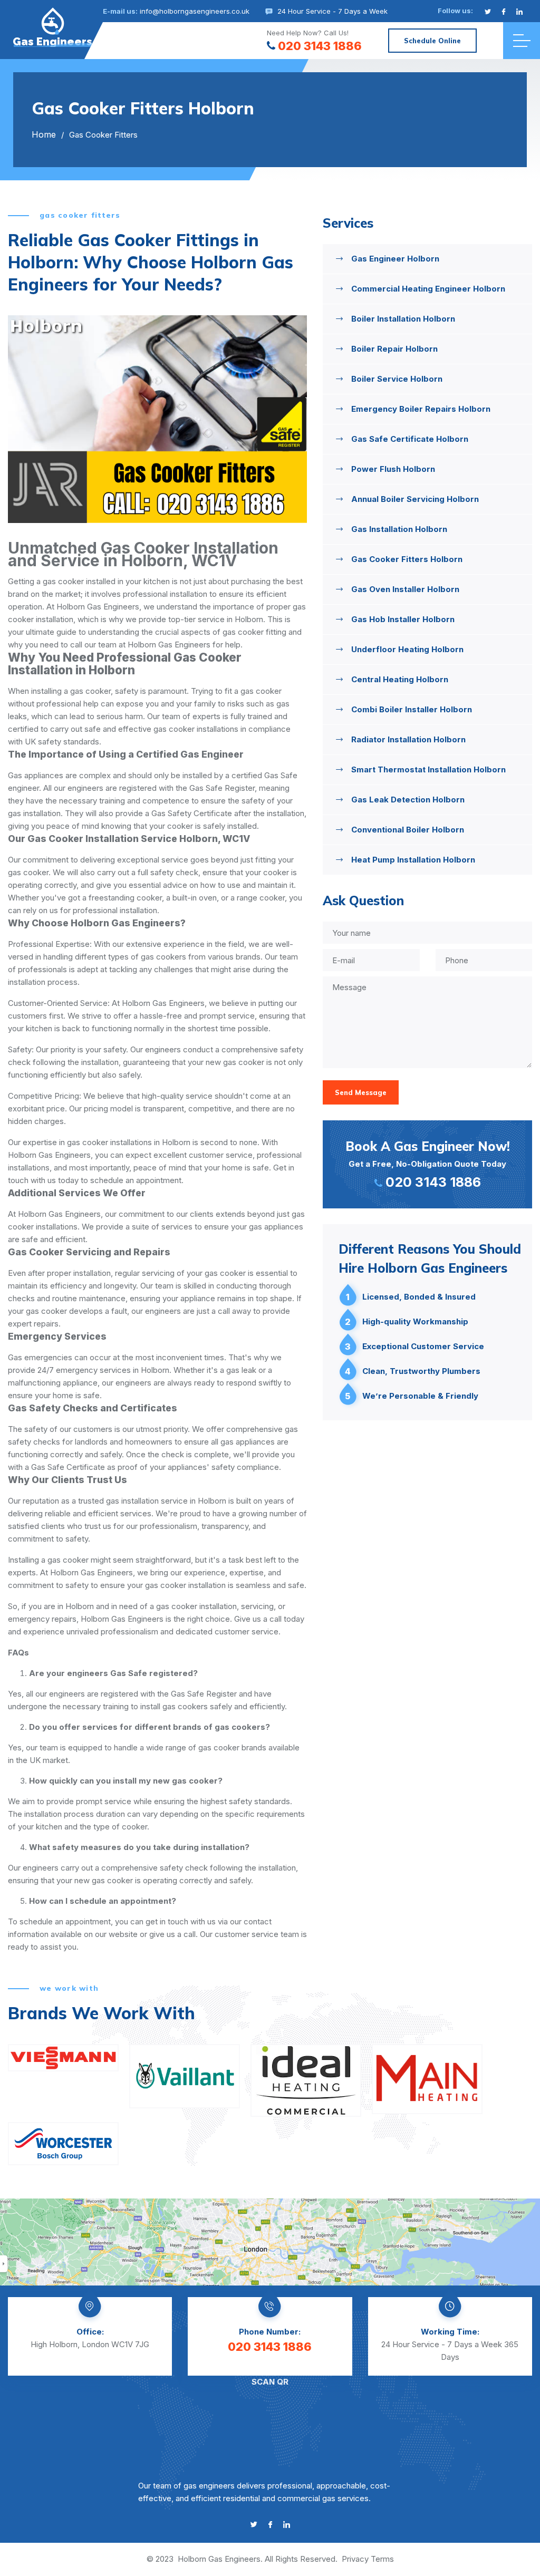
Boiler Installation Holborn (403, 319)
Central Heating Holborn (400, 679)
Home (44, 134)
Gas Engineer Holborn (395, 259)
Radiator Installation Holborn (408, 739)
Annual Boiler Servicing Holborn (415, 499)
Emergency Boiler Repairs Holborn (421, 409)
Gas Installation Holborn (399, 529)
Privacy (355, 2559)
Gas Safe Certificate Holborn (410, 439)
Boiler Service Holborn (397, 379)
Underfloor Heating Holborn (407, 649)
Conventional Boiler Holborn (408, 830)
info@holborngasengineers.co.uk (195, 11)
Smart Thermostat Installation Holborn (428, 769)
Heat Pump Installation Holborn (413, 860)
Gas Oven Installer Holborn (405, 589)
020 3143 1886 (320, 46)
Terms (382, 2559)
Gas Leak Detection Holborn (408, 800)
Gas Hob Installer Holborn (403, 619)
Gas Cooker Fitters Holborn (407, 559)
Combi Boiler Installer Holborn (412, 709)
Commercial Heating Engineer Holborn (428, 289)
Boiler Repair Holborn (394, 349)
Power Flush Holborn (393, 469)
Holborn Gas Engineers (219, 2559)
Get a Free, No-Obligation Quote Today (428, 1164)
